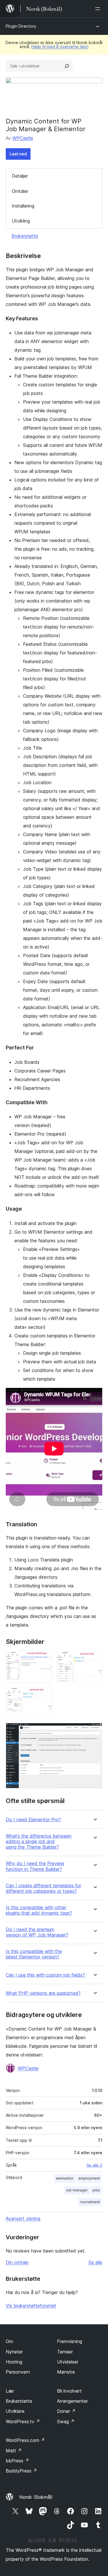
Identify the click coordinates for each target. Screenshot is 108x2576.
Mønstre (66, 2372)
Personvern (18, 2372)
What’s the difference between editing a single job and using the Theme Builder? (39, 1842)
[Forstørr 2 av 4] (94, 1659)
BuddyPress (21, 2471)
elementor (65, 2178)
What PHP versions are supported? (43, 1993)
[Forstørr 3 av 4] (44, 1695)
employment (89, 2178)
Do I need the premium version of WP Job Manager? (37, 1932)
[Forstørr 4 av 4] (94, 1731)
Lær (10, 2391)
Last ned (18, 154)
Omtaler (20, 191)
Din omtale (17, 2262)
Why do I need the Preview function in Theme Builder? (35, 1866)
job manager (77, 2190)
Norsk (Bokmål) (36, 2497)
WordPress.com (25, 2440)
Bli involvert (69, 2391)
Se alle (95, 2262)
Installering (23, 206)
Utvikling (21, 221)
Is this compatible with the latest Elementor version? (34, 1954)
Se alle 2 (94, 2165)
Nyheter (14, 2352)
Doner (66, 2411)
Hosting (14, 2362)
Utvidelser (68, 2362)
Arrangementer (72, 2401)
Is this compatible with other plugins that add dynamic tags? (39, 1910)
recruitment (90, 2202)
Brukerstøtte (25, 236)
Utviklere (15, 2411)
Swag (66, 2421)
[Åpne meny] (99, 9)
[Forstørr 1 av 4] (44, 1659)
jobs (96, 2190)
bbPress (17, 2461)
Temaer (65, 2352)
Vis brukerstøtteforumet (31, 2306)
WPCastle (23, 138)
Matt (14, 2451)
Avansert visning (23, 2219)
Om (9, 2341)
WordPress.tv (23, 2421)
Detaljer (20, 176)
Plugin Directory (21, 26)
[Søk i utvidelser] (67, 66)
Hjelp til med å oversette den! (60, 47)
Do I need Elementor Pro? (33, 1820)
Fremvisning (70, 2341)
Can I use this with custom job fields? (45, 1975)
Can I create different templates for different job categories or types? (43, 1888)
